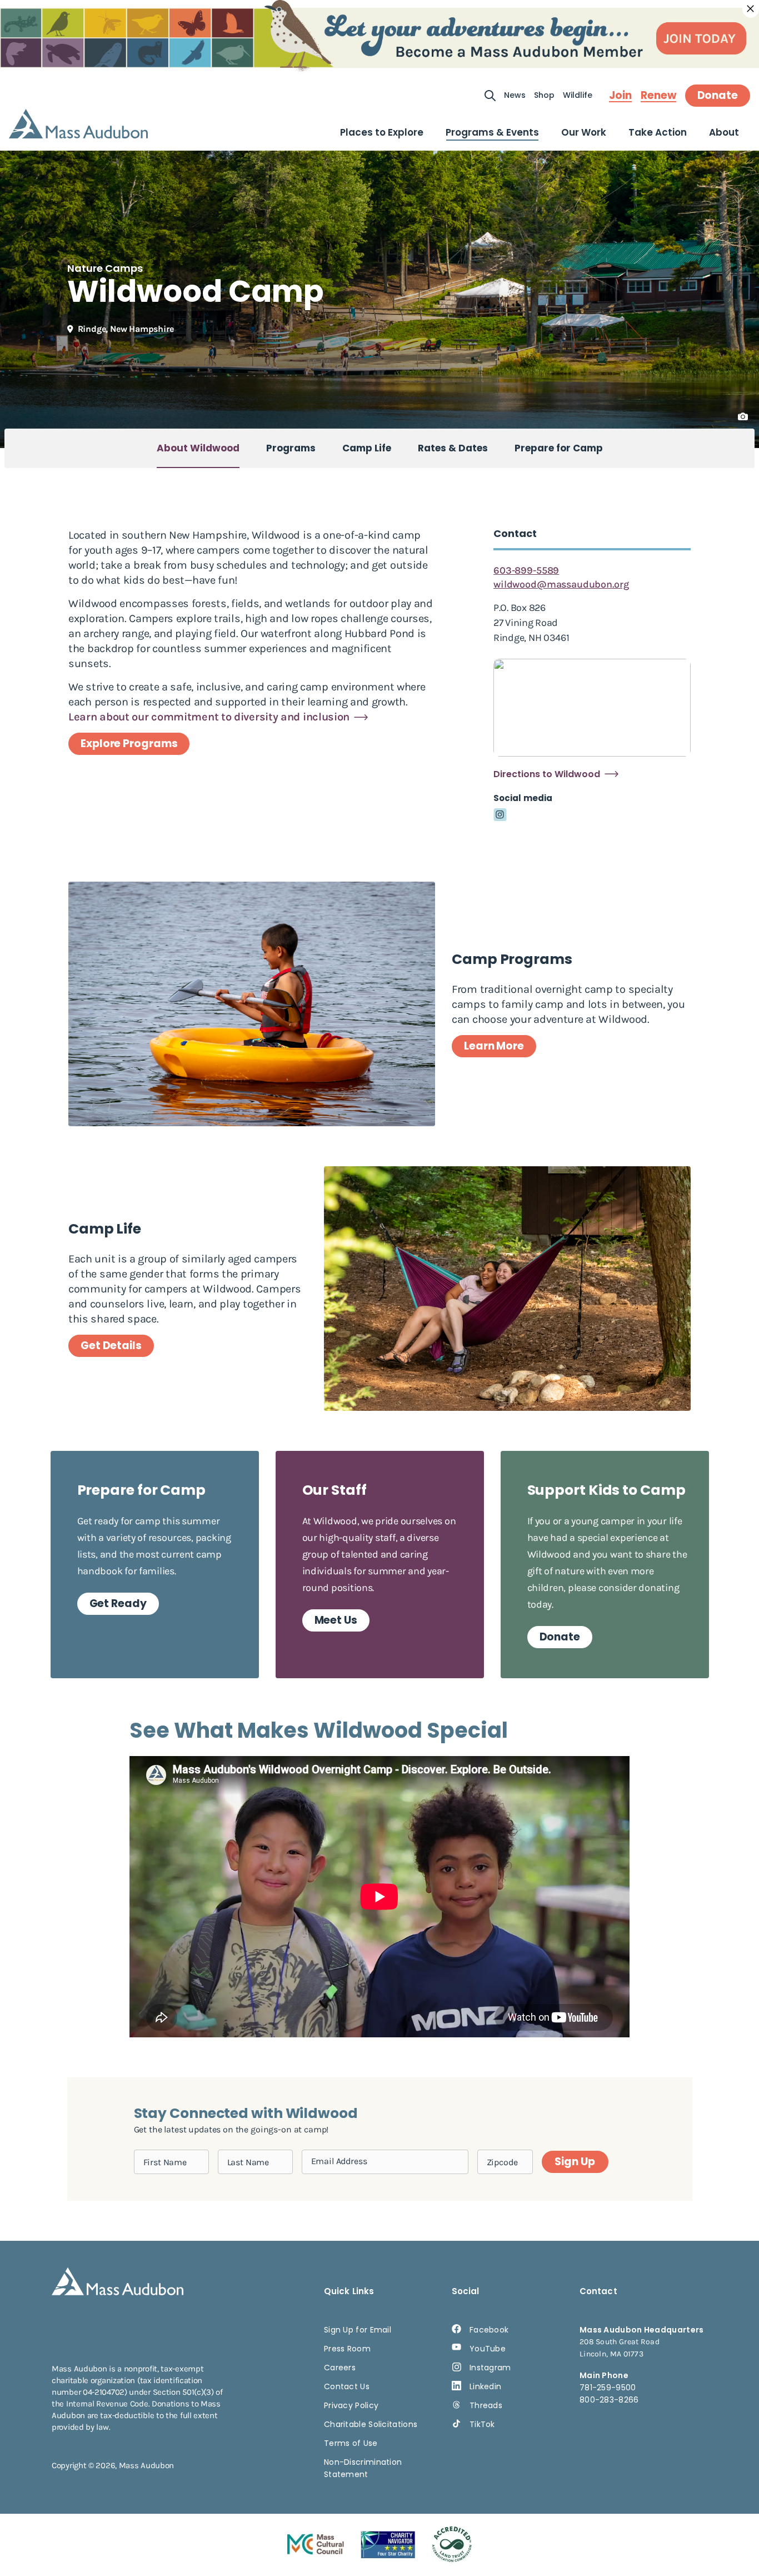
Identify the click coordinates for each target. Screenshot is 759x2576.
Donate (718, 95)
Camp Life (367, 448)
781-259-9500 (608, 2388)
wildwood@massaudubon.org (561, 584)
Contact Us (347, 2386)
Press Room (347, 2349)
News (515, 95)
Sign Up (575, 2162)
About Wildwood (198, 448)
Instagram (490, 2368)
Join (620, 96)
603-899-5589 (526, 570)
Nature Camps (105, 268)
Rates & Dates (453, 448)
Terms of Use (351, 2443)
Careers (340, 2368)
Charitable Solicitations (371, 2424)
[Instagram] (500, 815)
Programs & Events (492, 132)
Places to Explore (382, 132)
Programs (291, 448)
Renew (658, 96)
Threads (486, 2405)
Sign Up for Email (358, 2330)
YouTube (488, 2349)
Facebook (489, 2330)
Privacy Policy (351, 2405)
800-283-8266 (609, 2400)
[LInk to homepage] (78, 124)
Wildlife (578, 95)
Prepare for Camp (559, 448)
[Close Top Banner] (751, 9)
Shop (544, 95)
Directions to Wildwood (547, 774)
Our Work (584, 132)
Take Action (658, 132)
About (724, 132)
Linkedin (485, 2386)
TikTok (482, 2424)
